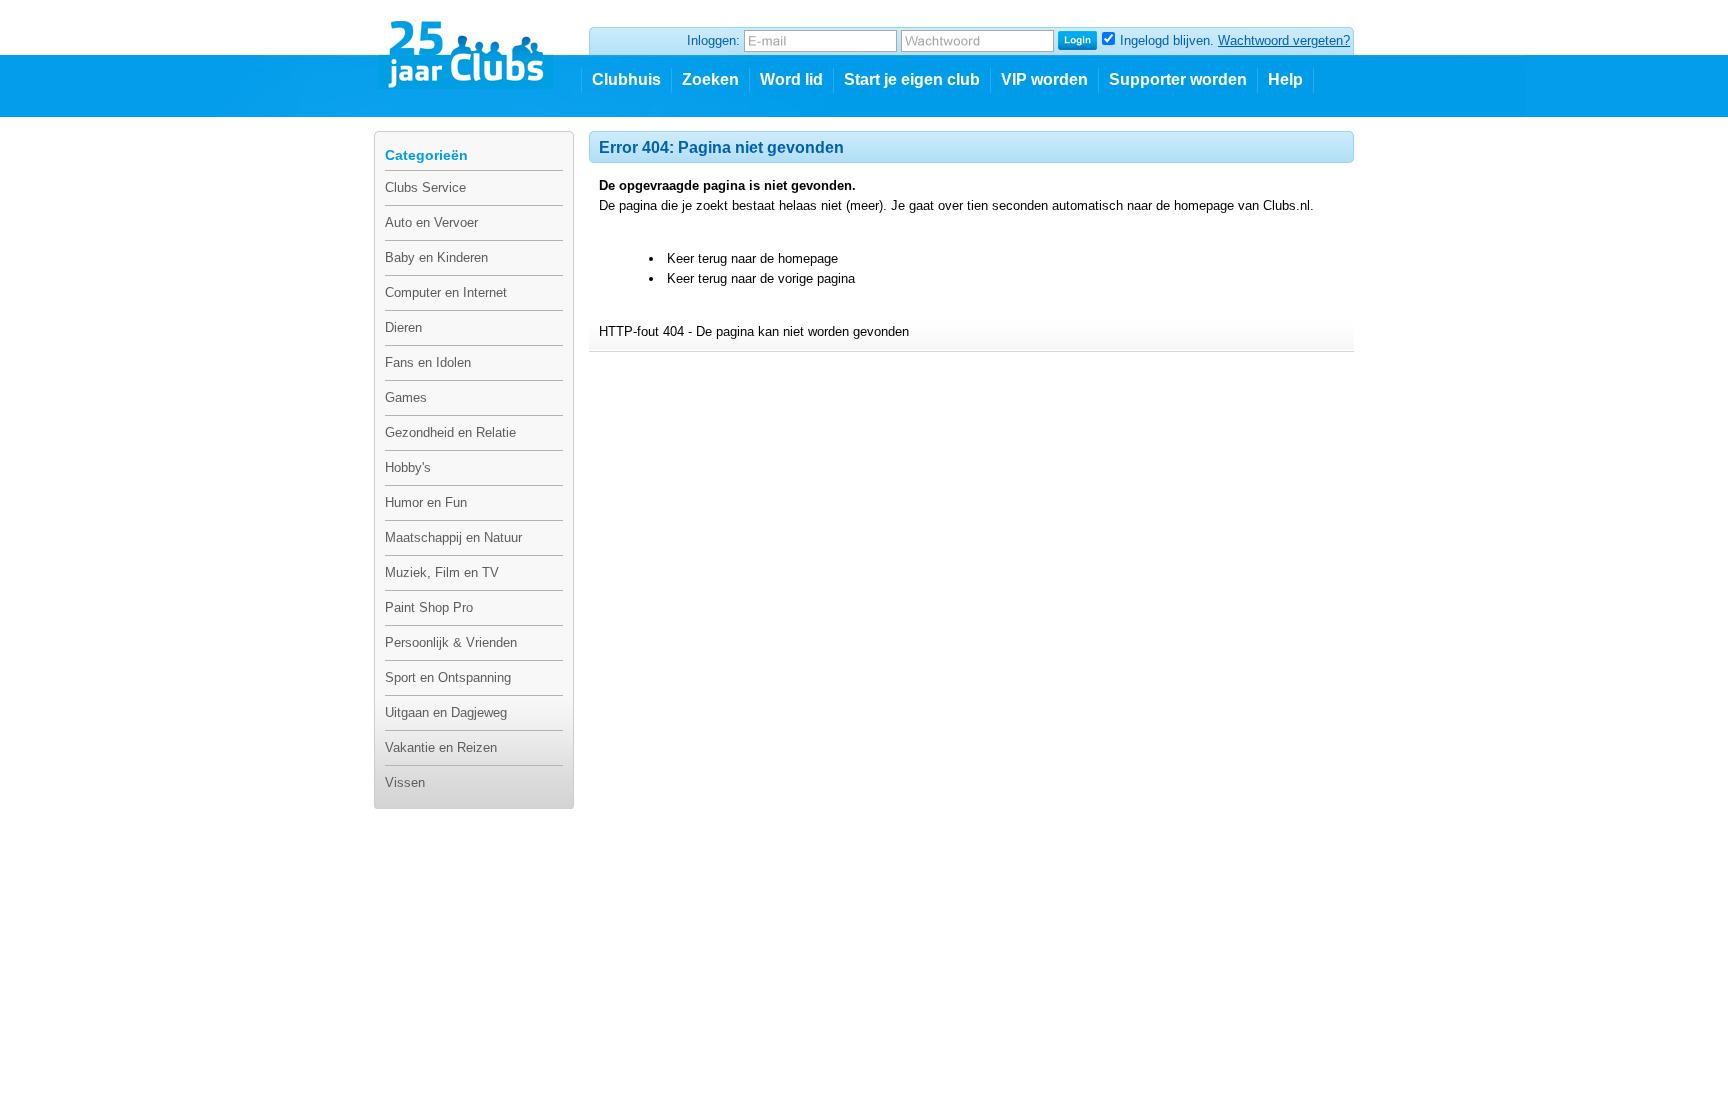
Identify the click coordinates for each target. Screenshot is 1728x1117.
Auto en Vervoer (431, 222)
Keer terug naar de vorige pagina (761, 278)
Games (406, 397)
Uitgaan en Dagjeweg (446, 712)
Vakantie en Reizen (441, 747)
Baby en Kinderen (436, 257)
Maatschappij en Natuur (453, 537)
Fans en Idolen (428, 362)
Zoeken (710, 79)
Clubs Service (425, 187)
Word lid (791, 79)
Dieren (403, 327)
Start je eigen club (912, 79)
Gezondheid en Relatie (450, 432)
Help (1285, 79)
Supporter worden (1178, 79)
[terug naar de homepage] (467, 47)
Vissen (405, 782)
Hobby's (408, 467)
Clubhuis (626, 79)
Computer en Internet (446, 292)
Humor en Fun (426, 502)
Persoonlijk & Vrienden (451, 642)
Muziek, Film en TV (442, 572)
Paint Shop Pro (429, 607)
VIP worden (1044, 79)
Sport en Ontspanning (448, 677)
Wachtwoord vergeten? (1284, 40)
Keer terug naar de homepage (752, 258)
